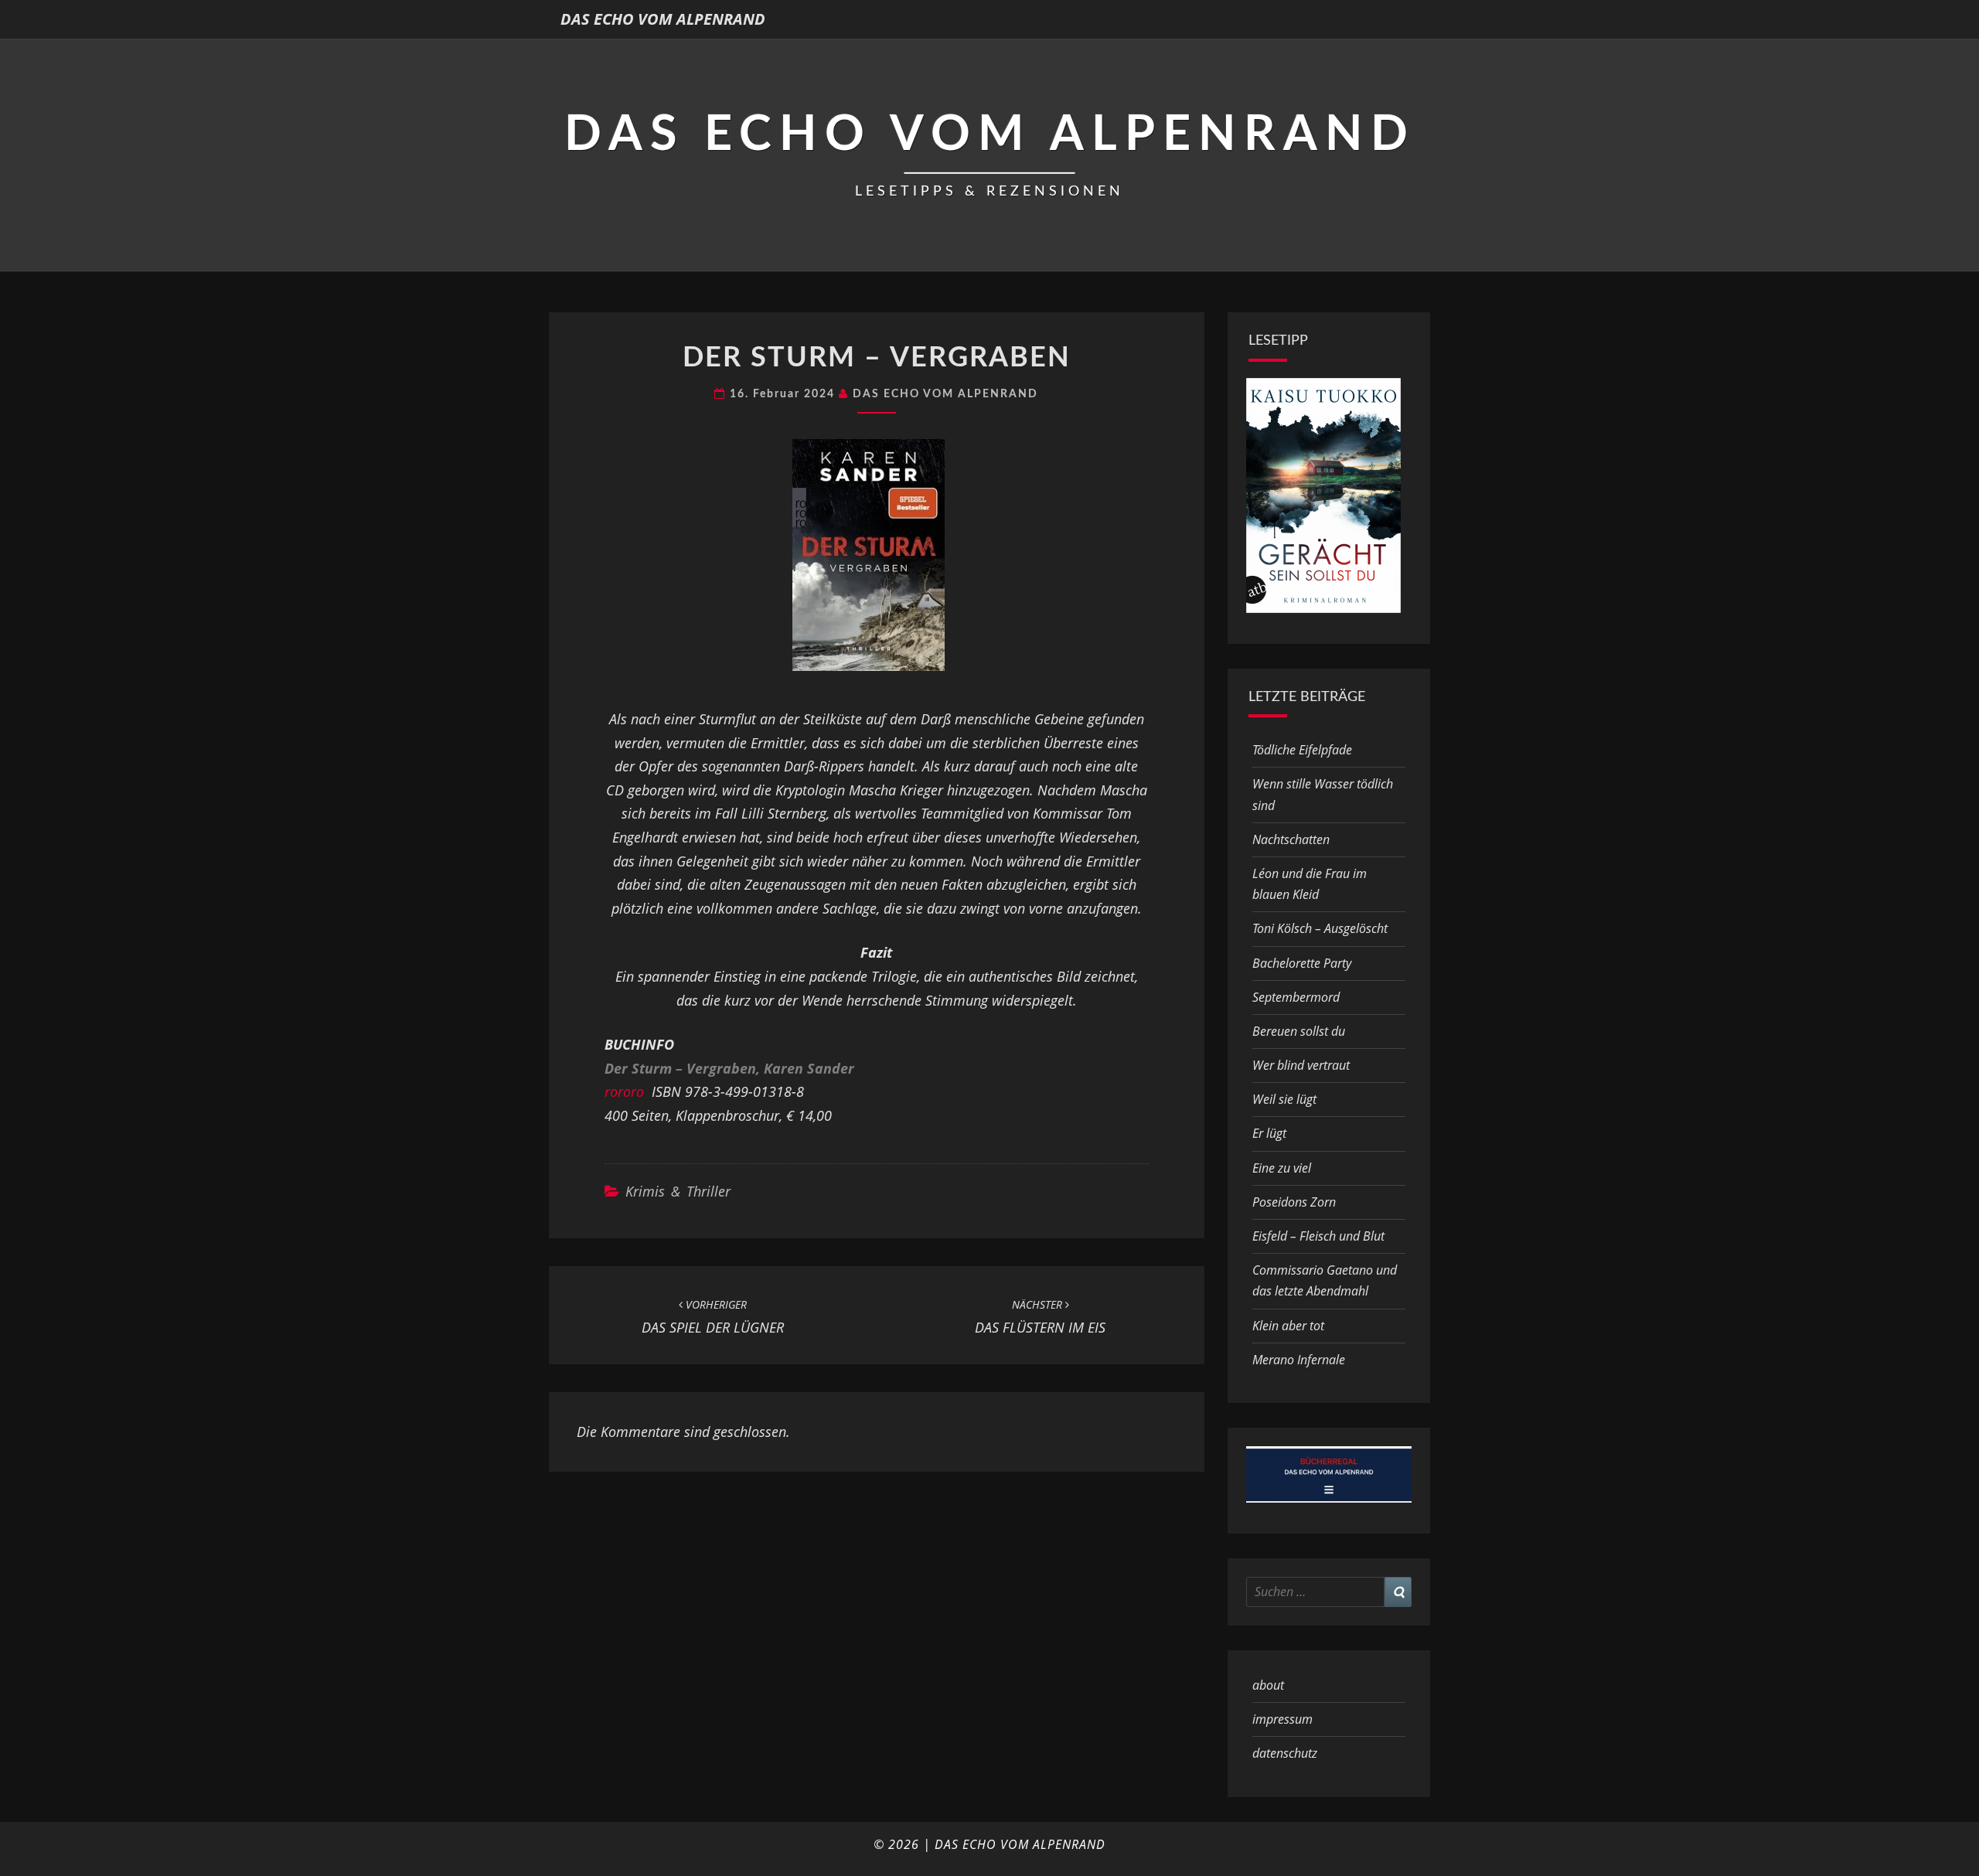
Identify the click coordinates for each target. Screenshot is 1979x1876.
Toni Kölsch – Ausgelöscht (1320, 928)
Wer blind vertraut (1301, 1065)
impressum (1282, 1719)
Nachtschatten (1291, 839)
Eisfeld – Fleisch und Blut (1318, 1236)
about (1268, 1685)
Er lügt (1269, 1133)
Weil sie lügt (1284, 1099)
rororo (624, 1091)
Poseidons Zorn (1294, 1202)
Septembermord (1296, 997)
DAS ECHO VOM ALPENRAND (663, 19)
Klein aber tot (1288, 1326)
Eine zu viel (1282, 1168)
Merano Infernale (1299, 1360)
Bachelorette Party (1302, 963)
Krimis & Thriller (678, 1191)
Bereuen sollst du (1299, 1031)
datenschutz (1285, 1753)
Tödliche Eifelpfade (1302, 750)
